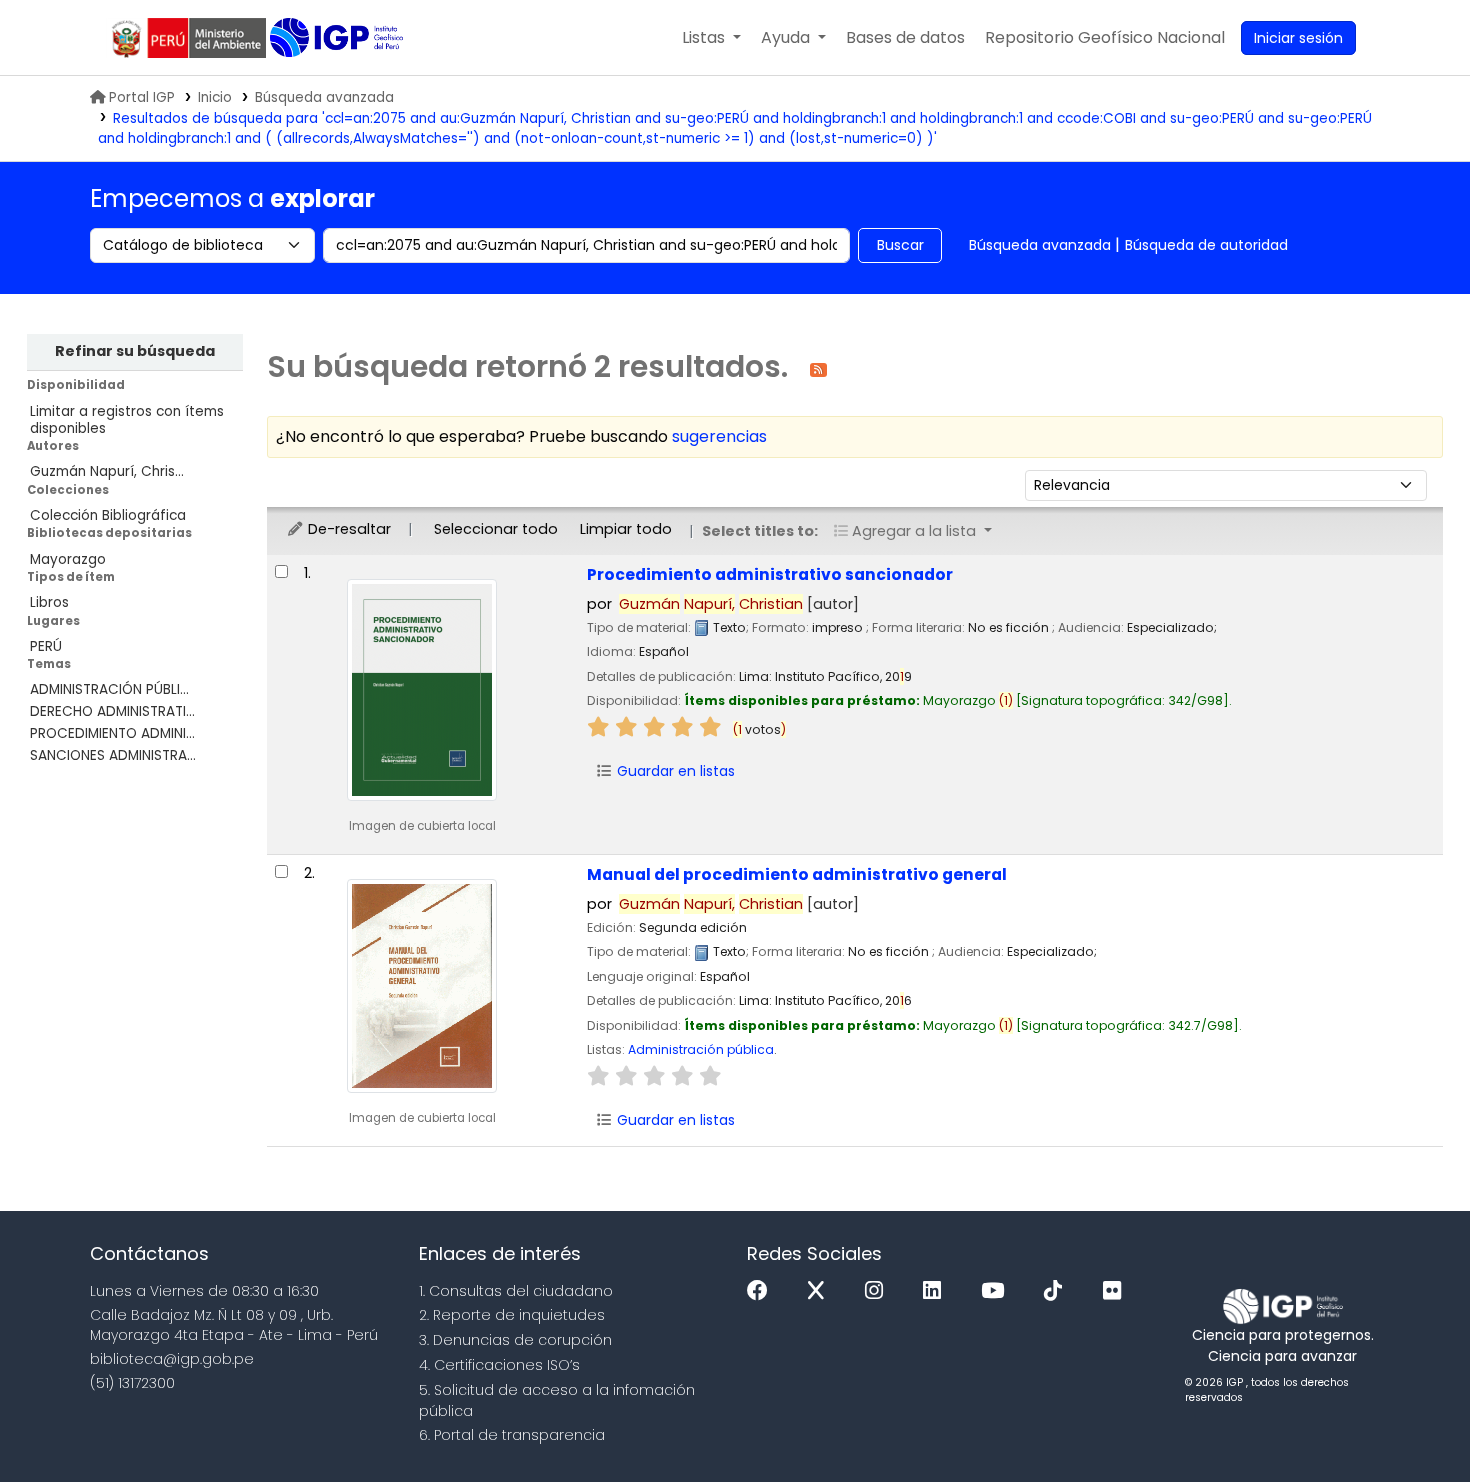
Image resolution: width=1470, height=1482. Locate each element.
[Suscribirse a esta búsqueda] (818, 368)
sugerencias (719, 436)
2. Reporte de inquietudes (512, 1315)
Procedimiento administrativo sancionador (770, 574)
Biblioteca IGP (338, 38)
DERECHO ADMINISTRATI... (112, 711)
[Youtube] (997, 1291)
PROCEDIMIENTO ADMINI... (112, 733)
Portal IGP (142, 97)
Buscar (900, 245)
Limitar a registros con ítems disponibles (127, 420)
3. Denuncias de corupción (515, 1340)
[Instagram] (879, 1291)
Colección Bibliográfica (108, 515)
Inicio (215, 97)
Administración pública (701, 1049)
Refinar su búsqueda (135, 351)
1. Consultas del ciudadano (516, 1291)
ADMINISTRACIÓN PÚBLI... (109, 689)
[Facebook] (762, 1291)
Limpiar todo (626, 529)
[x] (821, 1291)
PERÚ (46, 646)
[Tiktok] (1058, 1291)
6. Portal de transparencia (512, 1435)
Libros (49, 602)
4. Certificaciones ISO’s (499, 1365)
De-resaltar (347, 529)
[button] (711, 38)
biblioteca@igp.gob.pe (172, 1359)
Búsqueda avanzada (324, 97)
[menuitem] (1105, 38)
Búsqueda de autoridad (1206, 245)
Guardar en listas (674, 771)
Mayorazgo (68, 559)
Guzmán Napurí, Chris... (107, 471)
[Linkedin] (937, 1291)
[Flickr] (1117, 1291)
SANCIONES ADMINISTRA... (113, 755)
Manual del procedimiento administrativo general (797, 874)
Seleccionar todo (496, 529)
